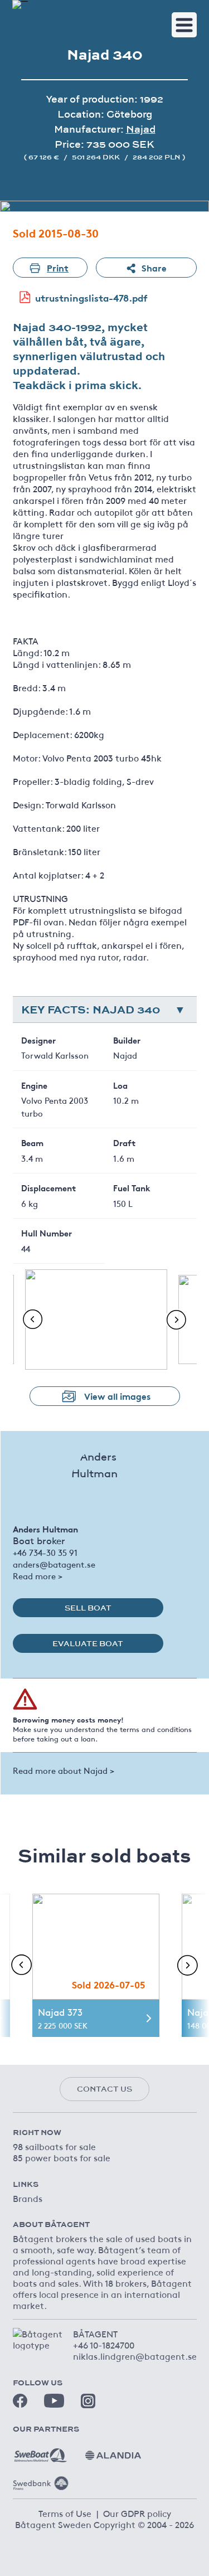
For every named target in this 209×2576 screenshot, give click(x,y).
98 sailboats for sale (54, 2146)
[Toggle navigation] (184, 25)
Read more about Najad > (64, 1770)
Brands (28, 2198)
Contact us (104, 2089)
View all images (117, 1396)
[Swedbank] (41, 2479)
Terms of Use (65, 2513)
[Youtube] (54, 2401)
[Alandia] (113, 2451)
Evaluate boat (88, 1643)
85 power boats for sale (62, 2157)
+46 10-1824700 (104, 2345)
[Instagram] (88, 2401)
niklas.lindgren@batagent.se (135, 2356)
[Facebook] (20, 2401)
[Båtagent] (20, 4)
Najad (141, 129)
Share (154, 267)
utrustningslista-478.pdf (91, 297)
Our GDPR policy (137, 2513)
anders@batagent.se (54, 1564)
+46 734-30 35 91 (45, 1552)
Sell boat (88, 1608)
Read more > (38, 1576)
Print (58, 267)
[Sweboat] (41, 2451)
